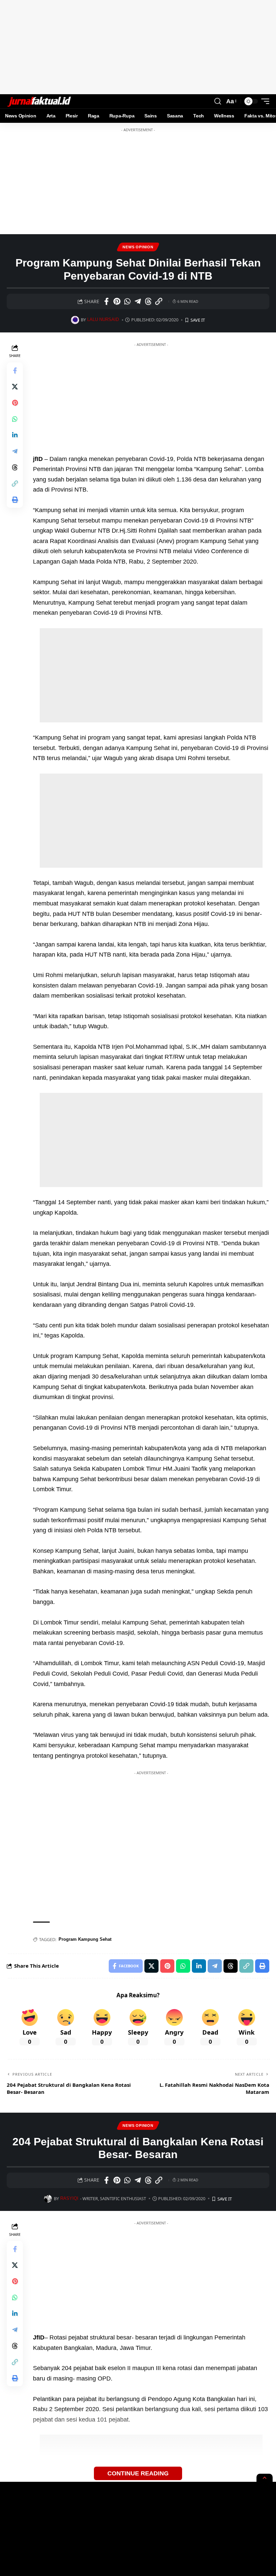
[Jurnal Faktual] (39, 101)
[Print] (15, 500)
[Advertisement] (138, 47)
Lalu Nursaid (103, 320)
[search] (218, 101)
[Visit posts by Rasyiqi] (48, 2199)
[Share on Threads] (148, 301)
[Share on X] (15, 387)
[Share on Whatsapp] (127, 301)
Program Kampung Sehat (85, 1939)
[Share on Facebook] (106, 301)
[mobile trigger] (264, 101)
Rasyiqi (69, 2198)
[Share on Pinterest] (117, 301)
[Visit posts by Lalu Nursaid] (75, 320)
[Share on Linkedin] (15, 435)
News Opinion (138, 247)
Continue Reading (138, 2473)
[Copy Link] (159, 301)
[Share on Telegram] (138, 301)
